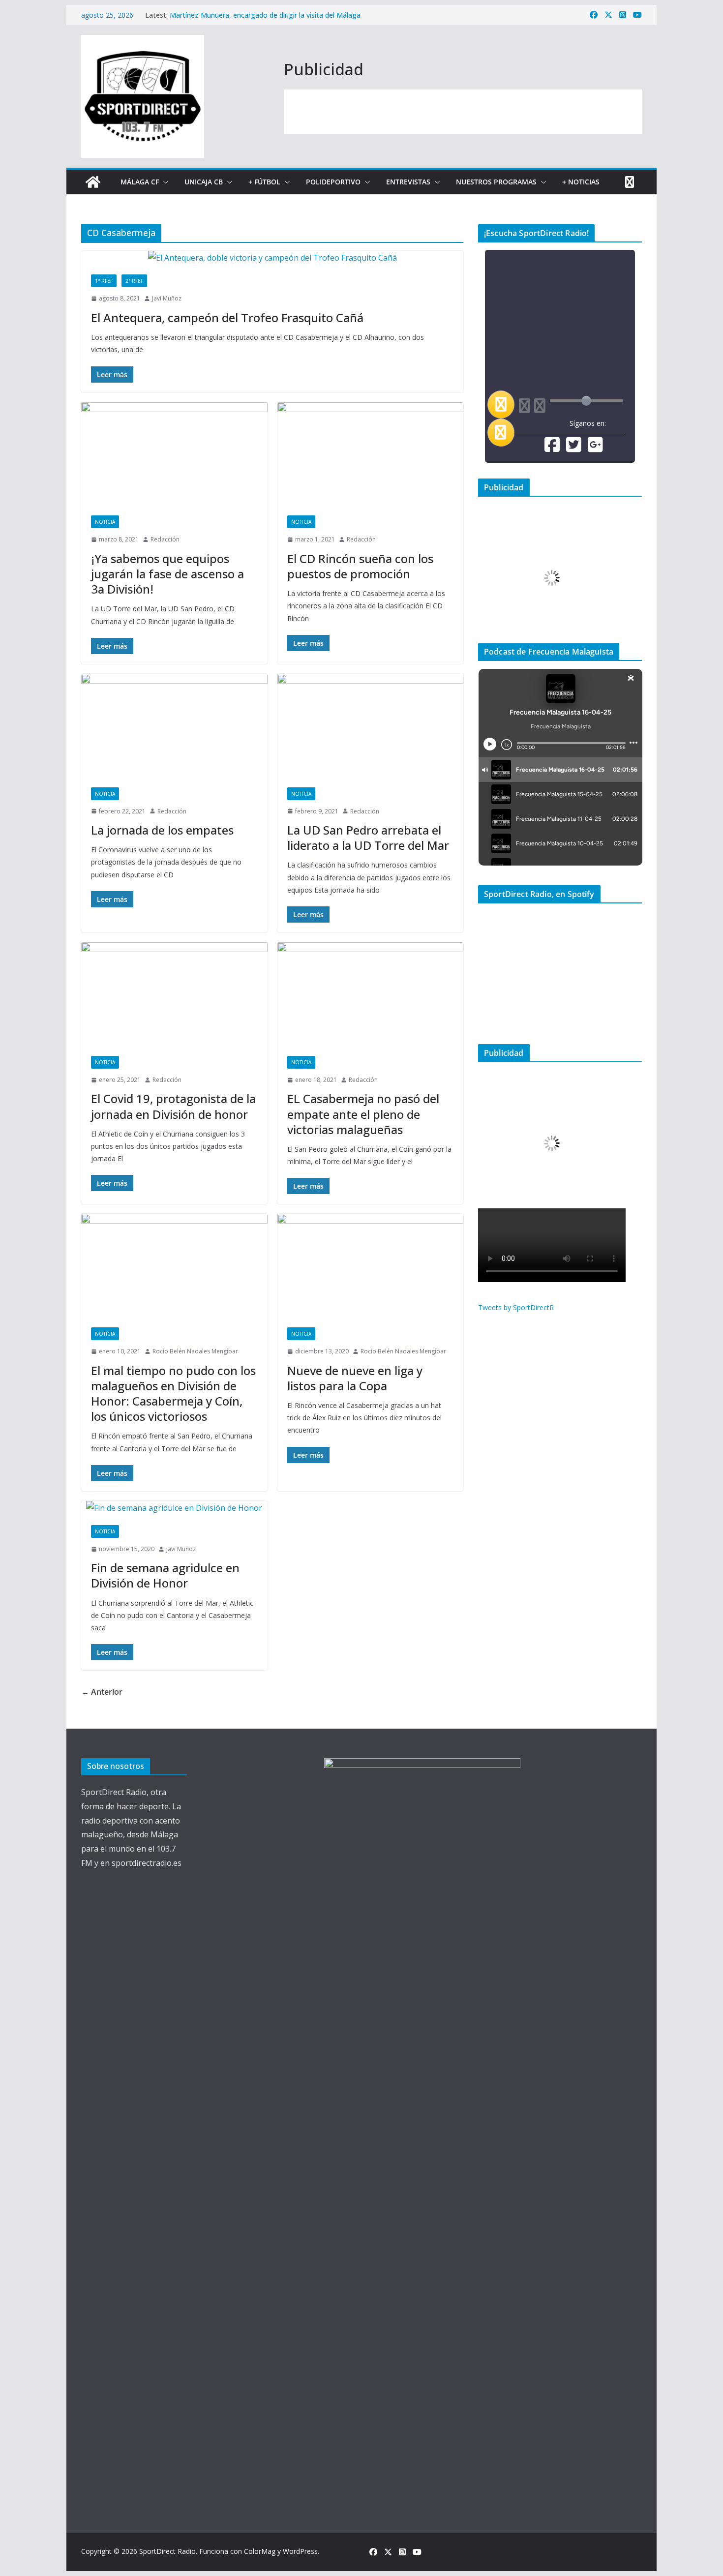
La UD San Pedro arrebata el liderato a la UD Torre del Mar (368, 838)
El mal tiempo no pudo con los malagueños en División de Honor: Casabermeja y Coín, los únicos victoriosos (173, 1393)
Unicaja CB (204, 182)
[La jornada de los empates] (174, 726)
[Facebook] (552, 448)
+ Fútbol (264, 182)
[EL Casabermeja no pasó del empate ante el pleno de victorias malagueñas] (371, 994)
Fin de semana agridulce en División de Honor (165, 1575)
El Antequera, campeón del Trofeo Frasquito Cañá (227, 317)
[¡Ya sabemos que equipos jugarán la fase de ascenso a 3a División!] (174, 454)
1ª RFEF (104, 281)
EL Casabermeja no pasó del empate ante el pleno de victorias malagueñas (363, 1114)
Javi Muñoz (167, 298)
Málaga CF (140, 182)
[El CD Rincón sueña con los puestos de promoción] (371, 454)
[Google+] (595, 448)
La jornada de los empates (162, 830)
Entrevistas (408, 182)
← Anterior (102, 1692)
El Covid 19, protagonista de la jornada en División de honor (173, 1106)
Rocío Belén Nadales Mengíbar (195, 1351)
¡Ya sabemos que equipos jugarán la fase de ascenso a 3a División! (167, 574)
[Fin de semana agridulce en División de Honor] (174, 1508)
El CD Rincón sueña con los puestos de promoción (360, 566)
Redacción (165, 539)
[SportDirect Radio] (93, 182)
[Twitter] (574, 448)
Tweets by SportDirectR (516, 1307)
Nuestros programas (496, 182)
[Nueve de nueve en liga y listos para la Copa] (371, 1266)
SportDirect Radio (167, 2551)
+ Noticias (581, 182)
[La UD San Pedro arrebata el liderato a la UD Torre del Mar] (371, 726)
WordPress (300, 2551)
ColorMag (260, 2551)
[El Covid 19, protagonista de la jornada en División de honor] (174, 994)
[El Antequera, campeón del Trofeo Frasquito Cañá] (272, 258)
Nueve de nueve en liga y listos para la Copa (355, 1378)
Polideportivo (333, 182)
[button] (164, 182)
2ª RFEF (134, 281)
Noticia (105, 522)
